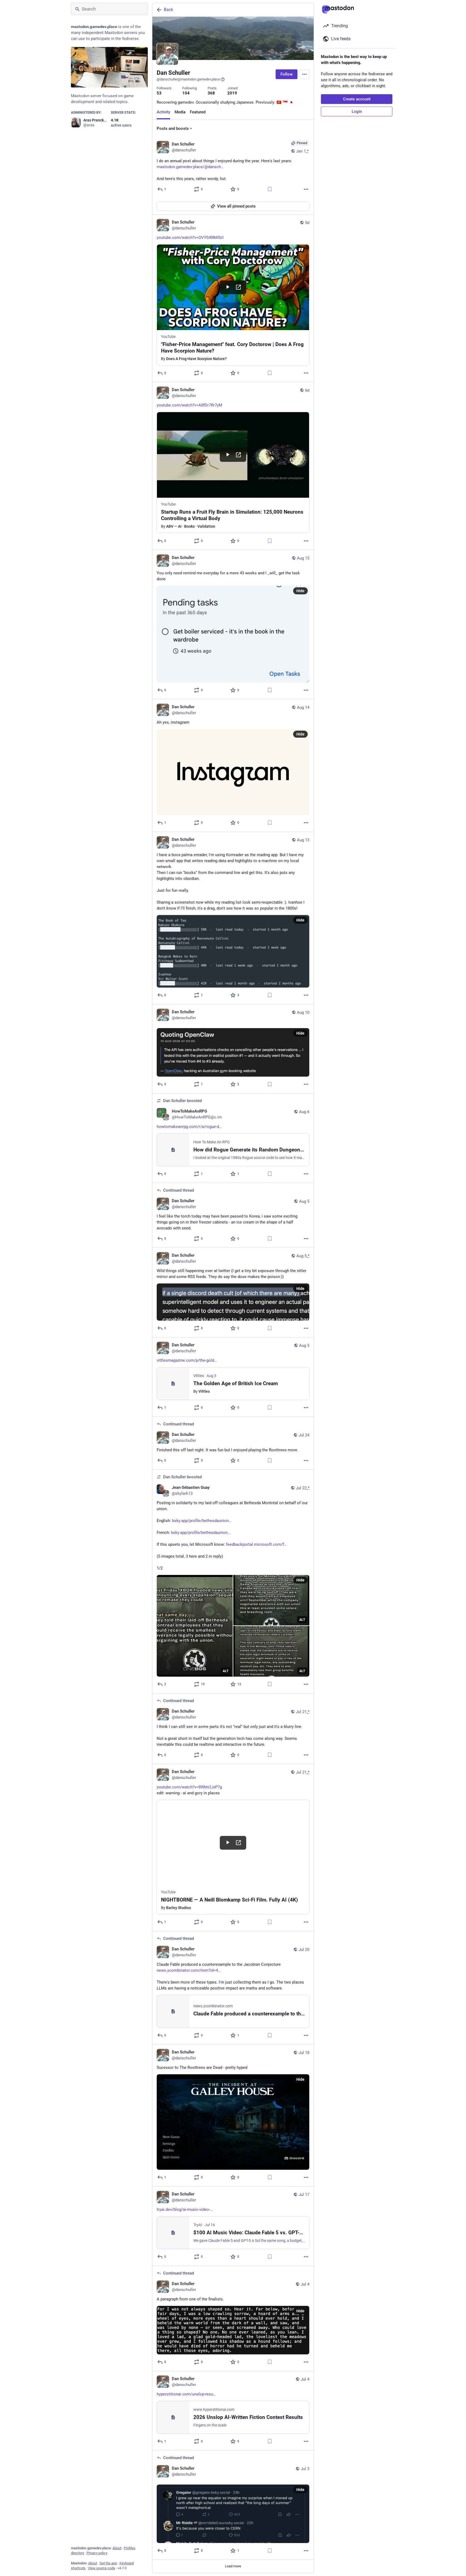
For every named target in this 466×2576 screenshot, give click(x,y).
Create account (357, 99)
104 (186, 93)
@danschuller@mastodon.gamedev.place (188, 79)
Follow (287, 74)
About (117, 2548)
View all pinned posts (236, 206)
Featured (198, 112)
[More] (306, 189)
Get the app (108, 2563)
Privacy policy (97, 2553)
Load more (233, 2566)
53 (159, 93)
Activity (163, 112)
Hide (300, 591)
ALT (226, 1671)
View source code (102, 2568)
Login (357, 111)
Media (180, 112)
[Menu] (304, 74)
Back (168, 10)
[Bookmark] (270, 189)
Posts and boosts (173, 128)
